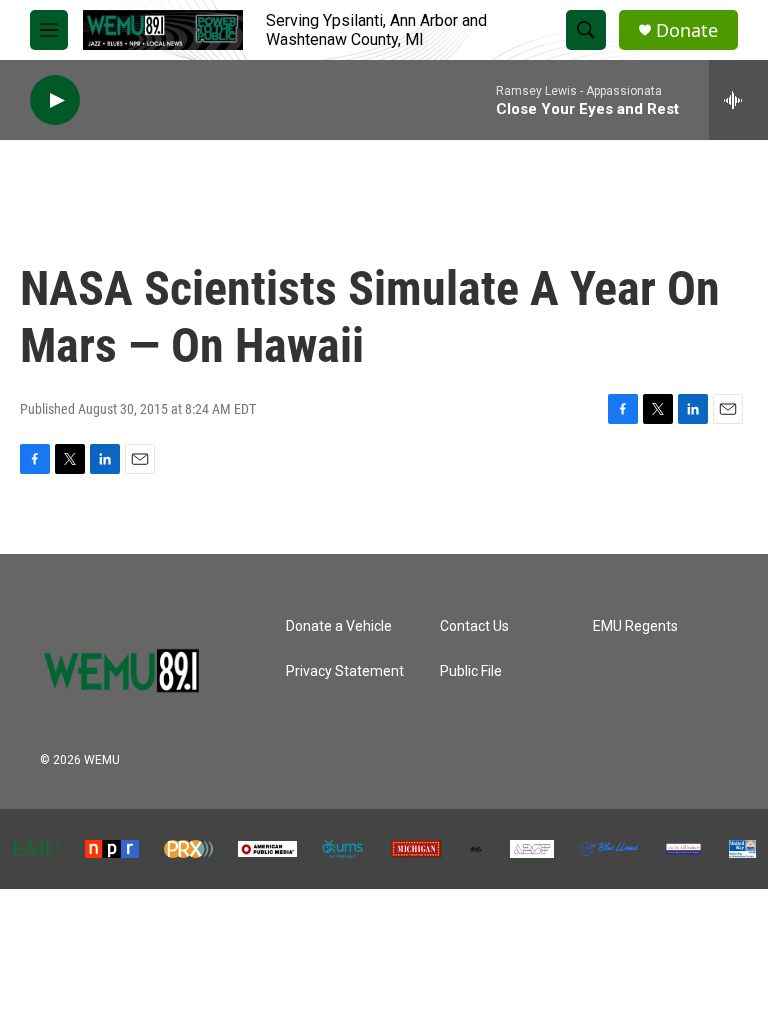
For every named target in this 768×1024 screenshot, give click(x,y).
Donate (687, 30)
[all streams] (738, 100)
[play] (55, 100)
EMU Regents (635, 626)
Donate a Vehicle (339, 626)
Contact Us (474, 626)
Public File (471, 671)
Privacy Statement (345, 671)
